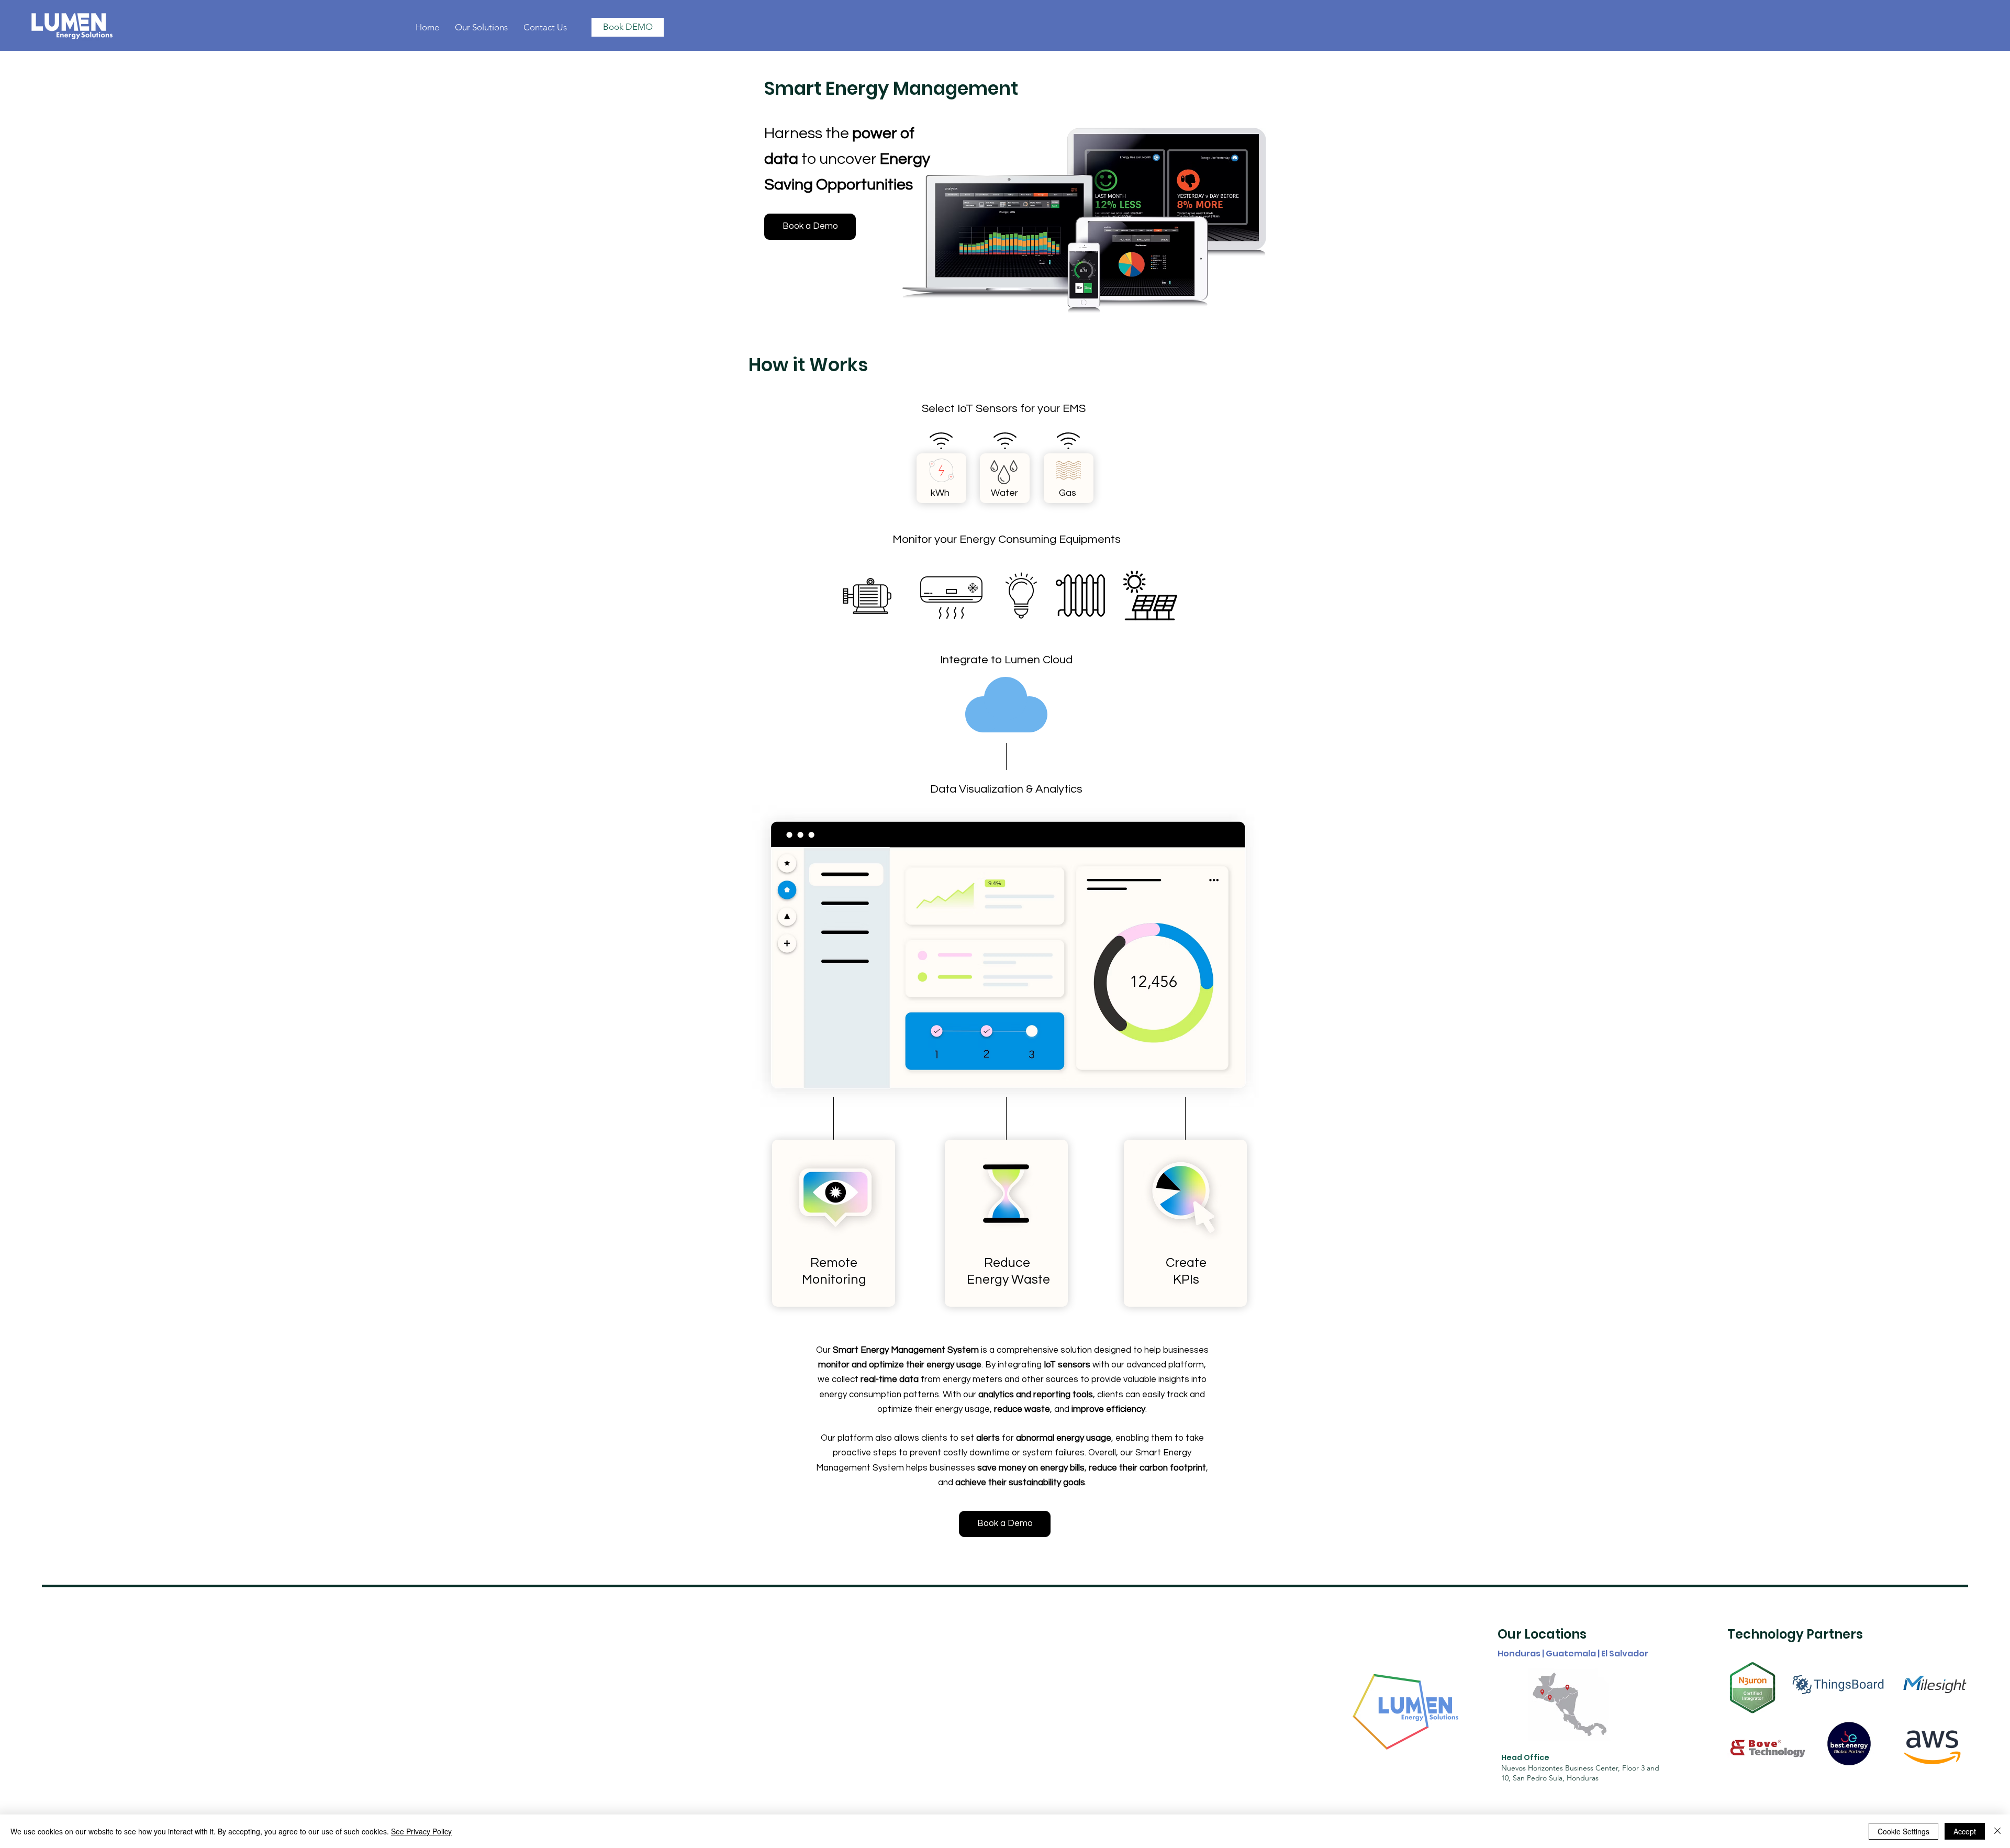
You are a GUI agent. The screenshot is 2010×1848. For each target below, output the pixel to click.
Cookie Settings (1903, 1831)
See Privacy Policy (421, 1831)
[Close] (1997, 1831)
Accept (1965, 1831)
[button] (481, 27)
